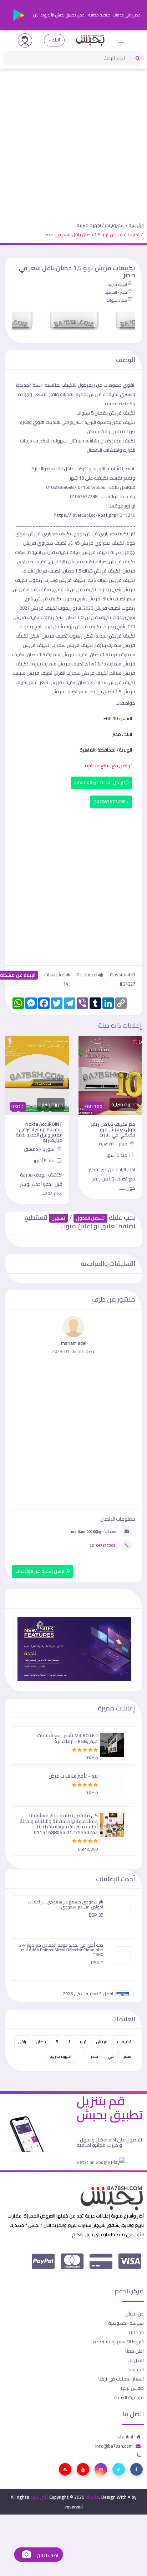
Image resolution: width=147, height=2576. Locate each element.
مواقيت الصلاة (129, 2397)
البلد (56, 40)
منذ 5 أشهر (117, 1155)
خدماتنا (136, 2332)
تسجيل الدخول (90, 1218)
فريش (102, 2042)
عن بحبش (135, 2314)
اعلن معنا (135, 2351)
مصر (94, 2056)
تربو (83, 2042)
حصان (41, 2042)
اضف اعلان (47, 2555)
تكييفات (124, 2042)
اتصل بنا (136, 2360)
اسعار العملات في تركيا (121, 2379)
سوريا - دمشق (40, 1149)
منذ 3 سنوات (117, 300)
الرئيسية (136, 225)
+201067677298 (111, 802)
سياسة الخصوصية (126, 2323)
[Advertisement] (73, 140)
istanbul (125, 2437)
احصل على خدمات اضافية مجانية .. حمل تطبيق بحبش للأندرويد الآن (87, 15)
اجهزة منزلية (89, 225)
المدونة (136, 2369)
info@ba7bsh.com (114, 2446)
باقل (22, 2042)
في (111, 2056)
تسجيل (58, 1218)
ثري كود (39, 2497)
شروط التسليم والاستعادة (118, 2342)
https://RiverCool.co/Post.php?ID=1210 (95, 515)
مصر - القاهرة (116, 292)
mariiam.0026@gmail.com (94, 1531)
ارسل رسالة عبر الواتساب (99, 782)
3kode (92, 2497)
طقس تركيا (132, 2388)
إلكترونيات (115, 225)
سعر (127, 2056)
